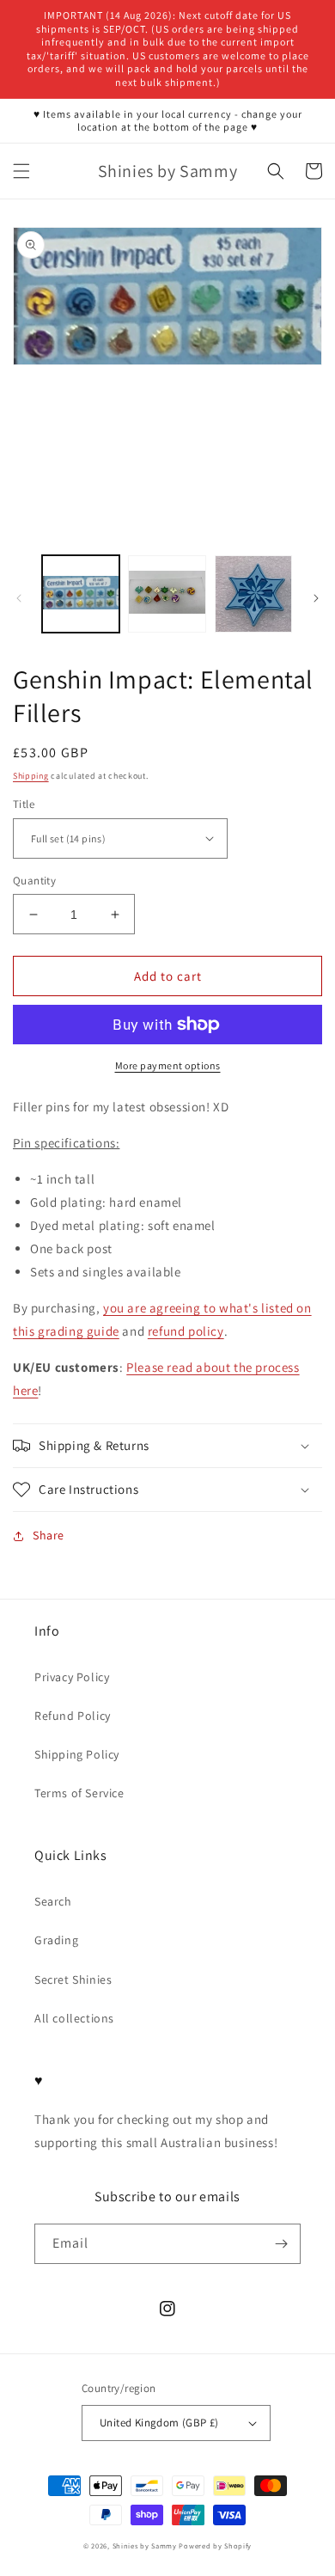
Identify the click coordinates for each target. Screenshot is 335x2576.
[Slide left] (19, 598)
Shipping (31, 776)
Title (24, 804)
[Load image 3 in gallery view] (253, 594)
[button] (21, 171)
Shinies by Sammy (145, 2545)
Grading (56, 1940)
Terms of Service (79, 1793)
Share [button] (49, 1535)
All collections (74, 2018)
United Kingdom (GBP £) (159, 2423)
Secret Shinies (73, 1979)
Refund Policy (73, 1716)
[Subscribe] (281, 2244)
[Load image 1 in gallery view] (81, 594)
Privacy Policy (72, 1677)
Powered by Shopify (215, 2545)
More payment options (168, 1065)
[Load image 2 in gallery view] (167, 594)
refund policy (186, 1331)
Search (53, 1901)
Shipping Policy (77, 1754)
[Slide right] (316, 598)
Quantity (34, 881)
